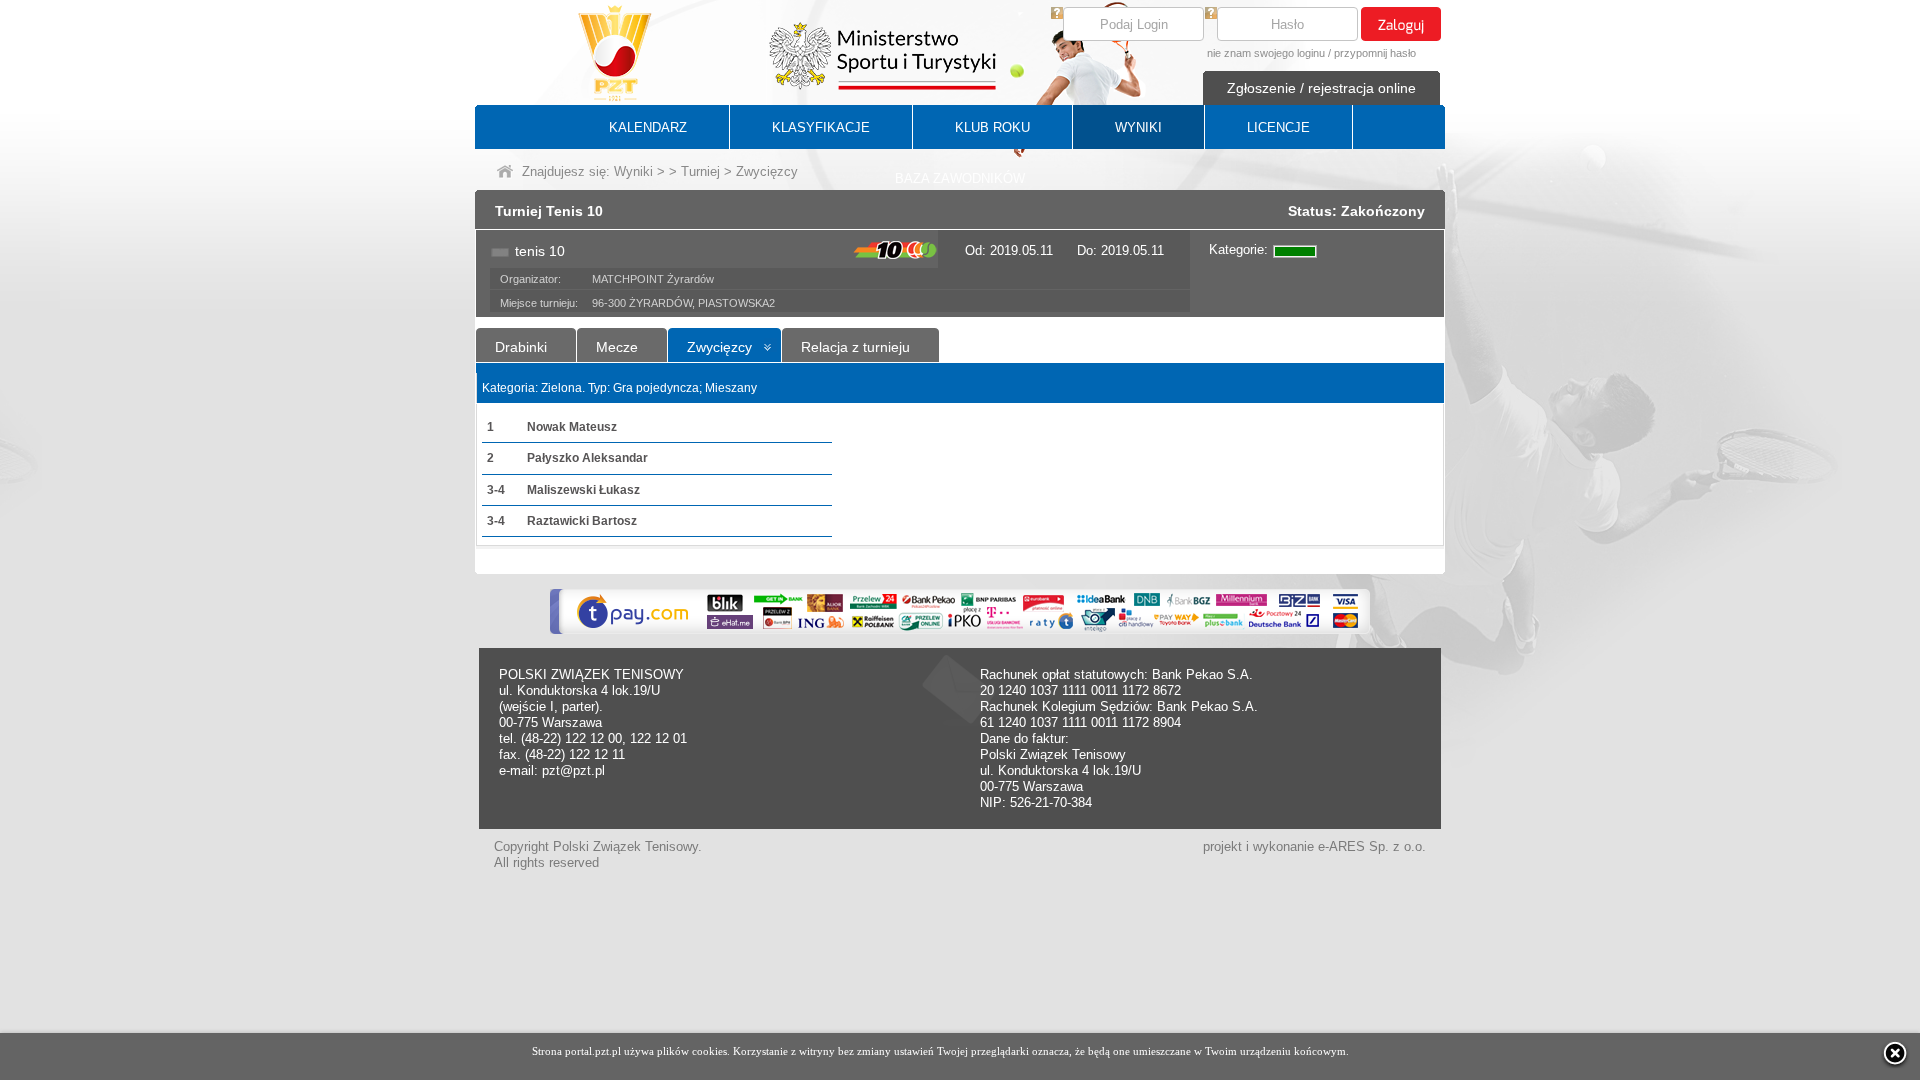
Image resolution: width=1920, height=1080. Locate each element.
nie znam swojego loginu (1266, 53)
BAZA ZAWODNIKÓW (960, 178)
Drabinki (521, 347)
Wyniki (633, 171)
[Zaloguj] (1401, 24)
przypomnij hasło (1375, 53)
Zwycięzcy (719, 347)
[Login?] (1057, 14)
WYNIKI (1138, 127)
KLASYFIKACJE (821, 127)
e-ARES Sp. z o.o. (1372, 846)
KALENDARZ (648, 127)
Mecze (617, 347)
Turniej (700, 171)
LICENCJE (1278, 127)
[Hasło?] (1211, 14)
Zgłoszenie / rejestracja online (1321, 88)
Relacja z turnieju (855, 347)
